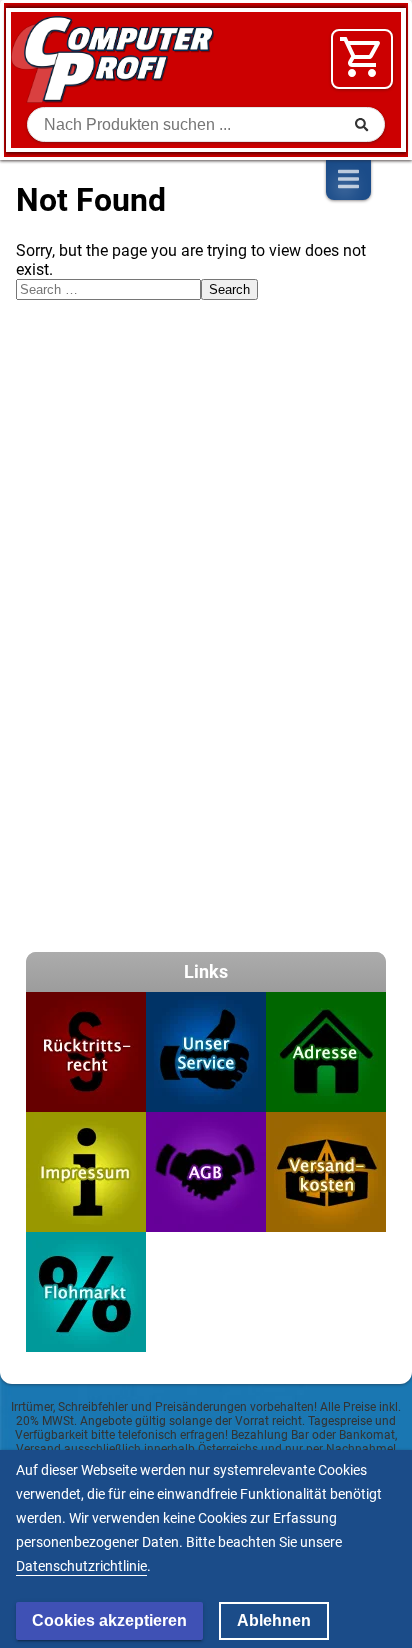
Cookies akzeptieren (109, 1620)
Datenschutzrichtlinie (81, 1566)
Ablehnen (274, 1620)
